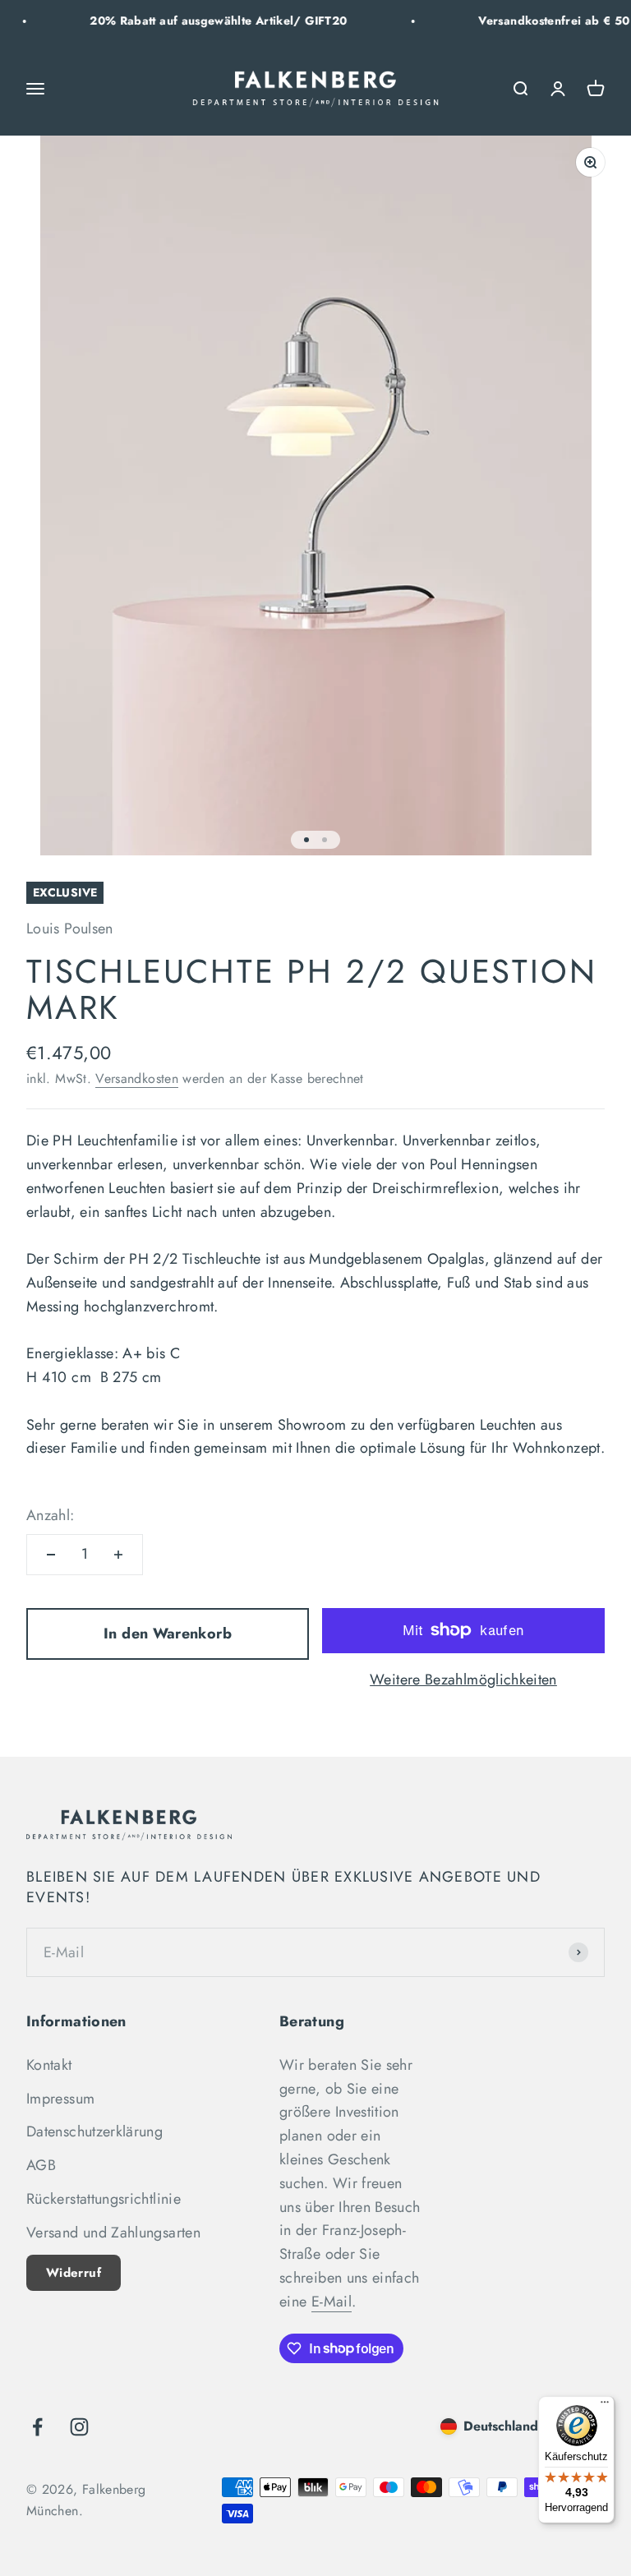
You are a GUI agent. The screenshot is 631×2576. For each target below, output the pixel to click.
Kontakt (49, 2065)
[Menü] (605, 2406)
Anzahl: (51, 1515)
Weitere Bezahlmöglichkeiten (463, 1680)
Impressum (60, 2099)
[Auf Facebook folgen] (37, 2427)
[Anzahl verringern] (51, 1555)
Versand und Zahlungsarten (113, 2233)
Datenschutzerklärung (94, 2131)
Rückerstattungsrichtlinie (104, 2199)
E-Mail (332, 2302)
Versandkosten (137, 1078)
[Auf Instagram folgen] (79, 2427)
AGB (41, 2165)
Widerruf (74, 2273)
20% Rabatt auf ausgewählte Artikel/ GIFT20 (196, 21)
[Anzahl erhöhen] (118, 1555)
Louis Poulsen (70, 929)
